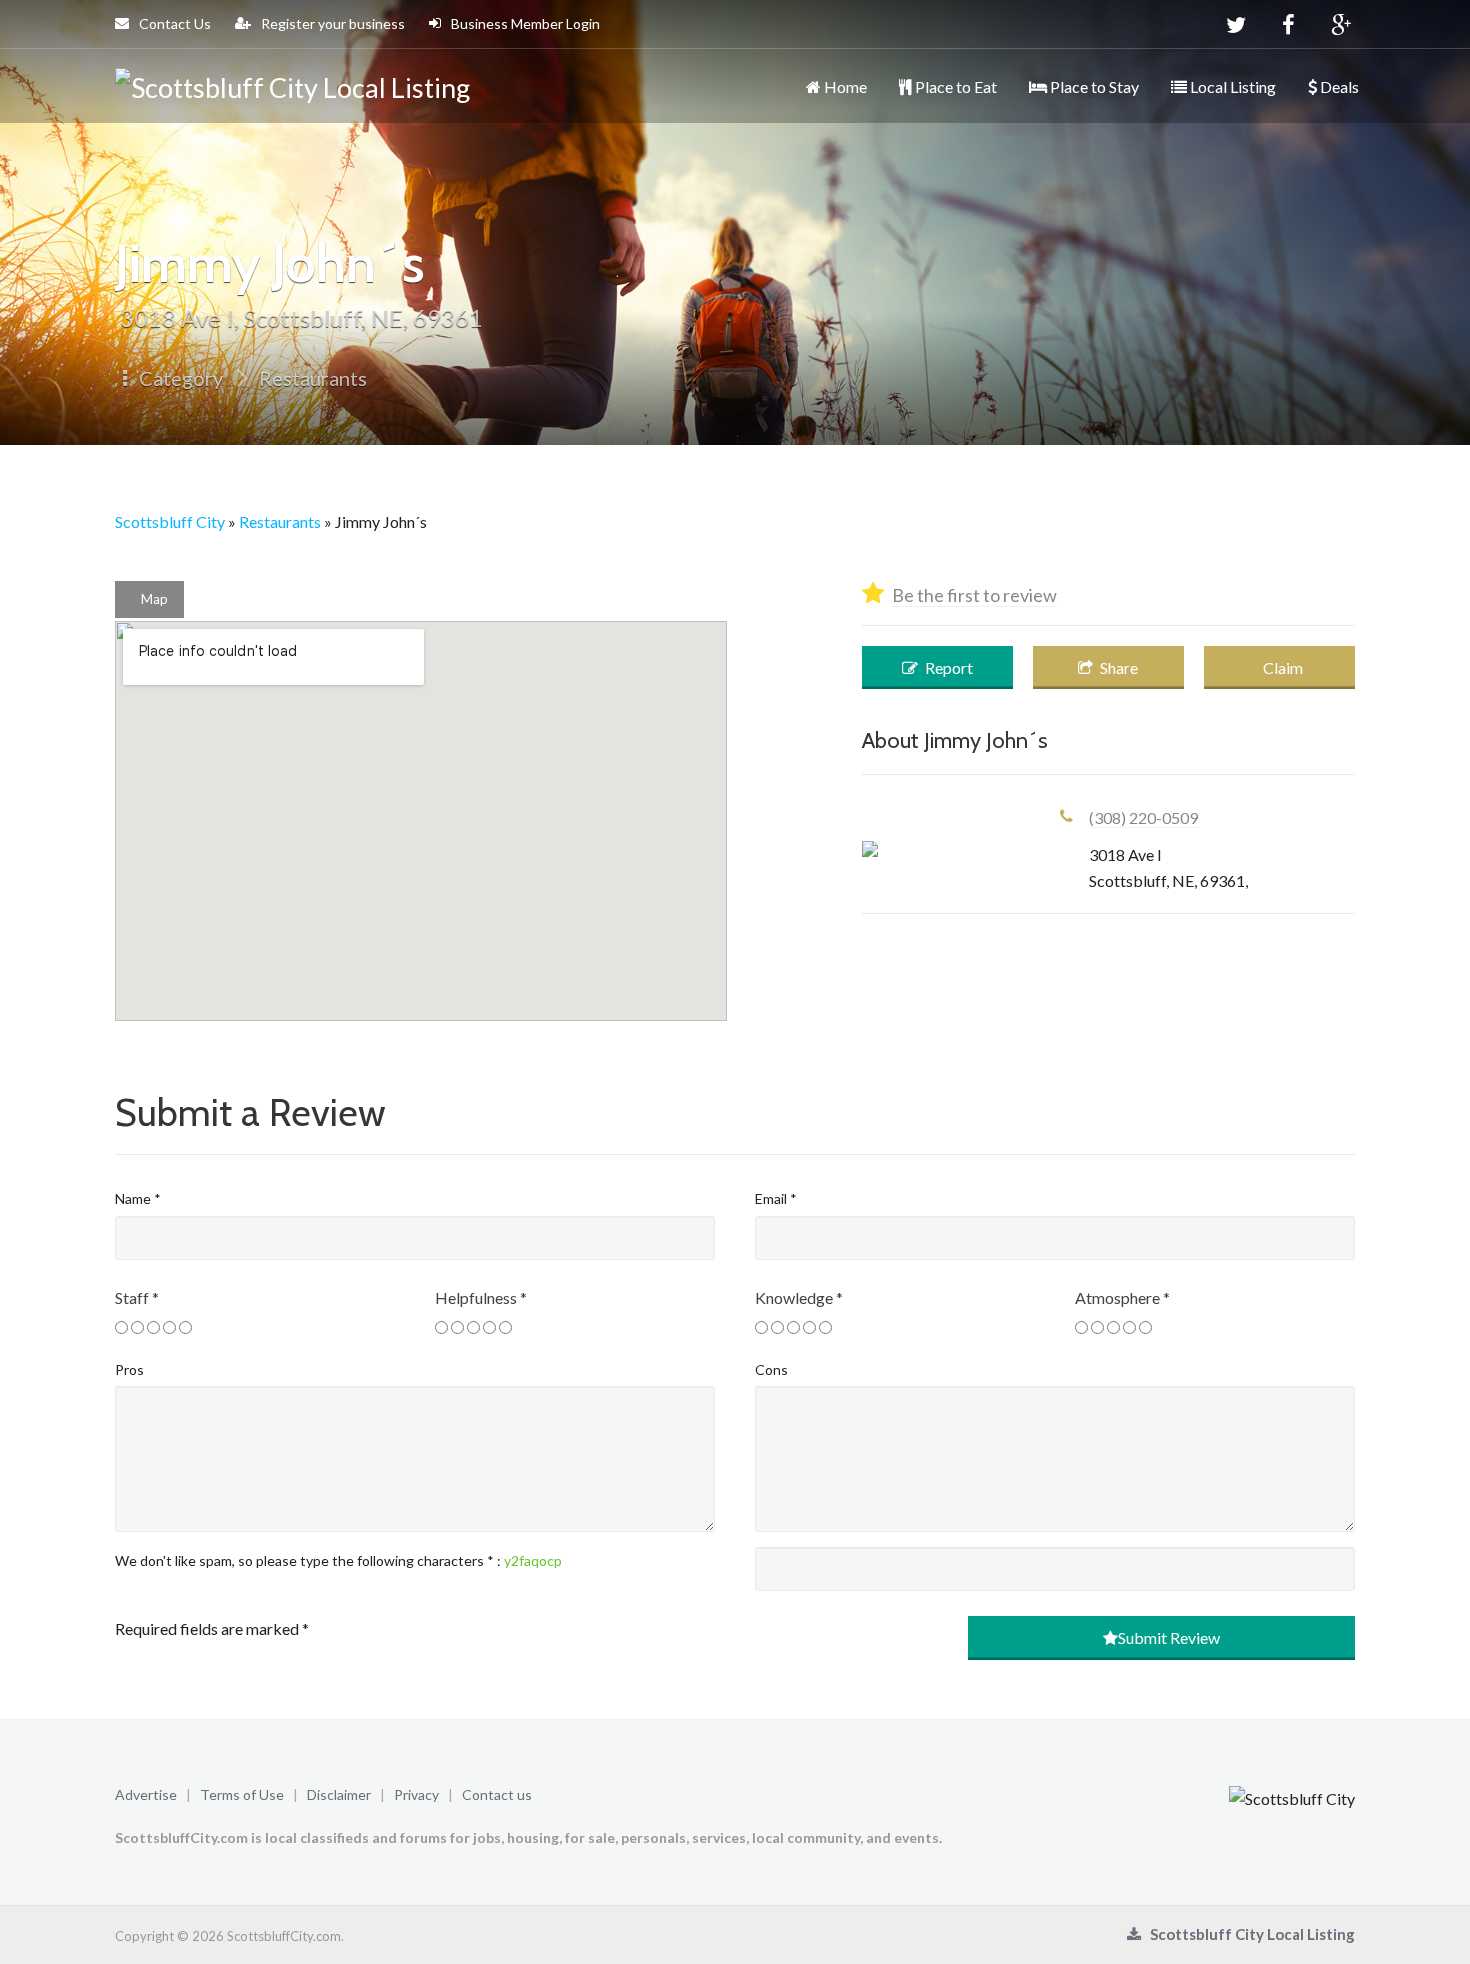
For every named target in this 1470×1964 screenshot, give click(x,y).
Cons (771, 1369)
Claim (1281, 667)
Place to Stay (1093, 86)
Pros (129, 1369)
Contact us (497, 1794)
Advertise (146, 1794)
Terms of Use (242, 1794)
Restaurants (313, 378)
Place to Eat (954, 86)
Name (138, 1198)
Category (179, 378)
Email (776, 1198)
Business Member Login (524, 23)
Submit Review (1169, 1637)
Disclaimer (339, 1794)
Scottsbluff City (170, 521)
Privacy (416, 1794)
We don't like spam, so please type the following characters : (338, 1560)
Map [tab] (154, 599)
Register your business (331, 23)
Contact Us (173, 23)
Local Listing (1231, 86)
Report (947, 667)
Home (844, 86)
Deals (1338, 86)
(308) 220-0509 (1143, 817)
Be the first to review (974, 595)
